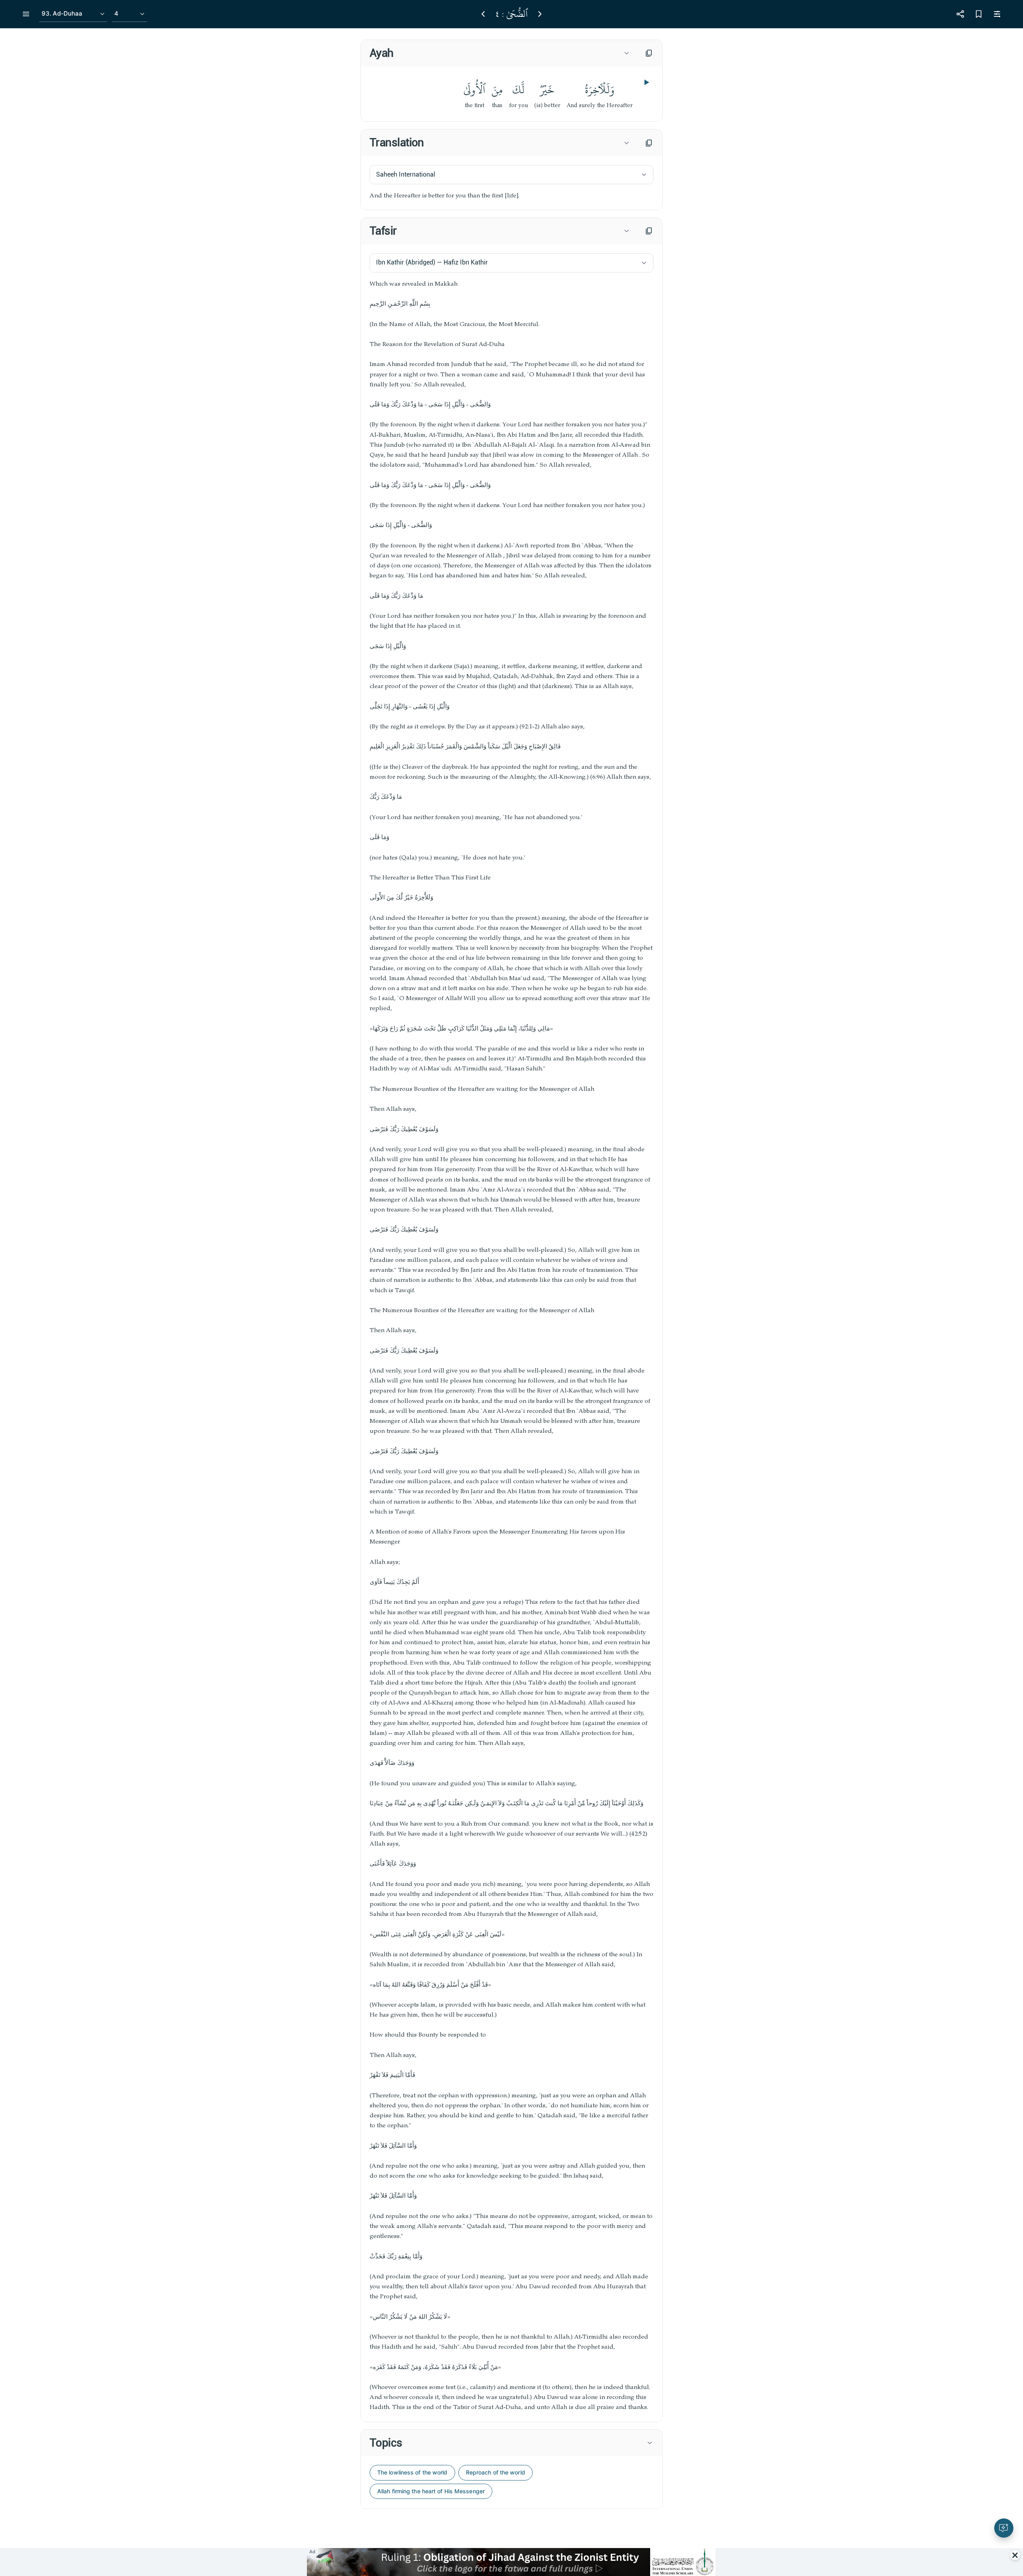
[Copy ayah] (649, 53)
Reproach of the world (496, 2472)
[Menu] (26, 14)
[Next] (540, 14)
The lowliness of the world (412, 2472)
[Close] (1015, 2555)
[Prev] (483, 14)
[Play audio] (646, 82)
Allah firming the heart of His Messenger (431, 2491)
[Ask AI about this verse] (1004, 2528)
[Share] (960, 14)
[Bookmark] (979, 14)
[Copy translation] (649, 143)
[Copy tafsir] (649, 231)
